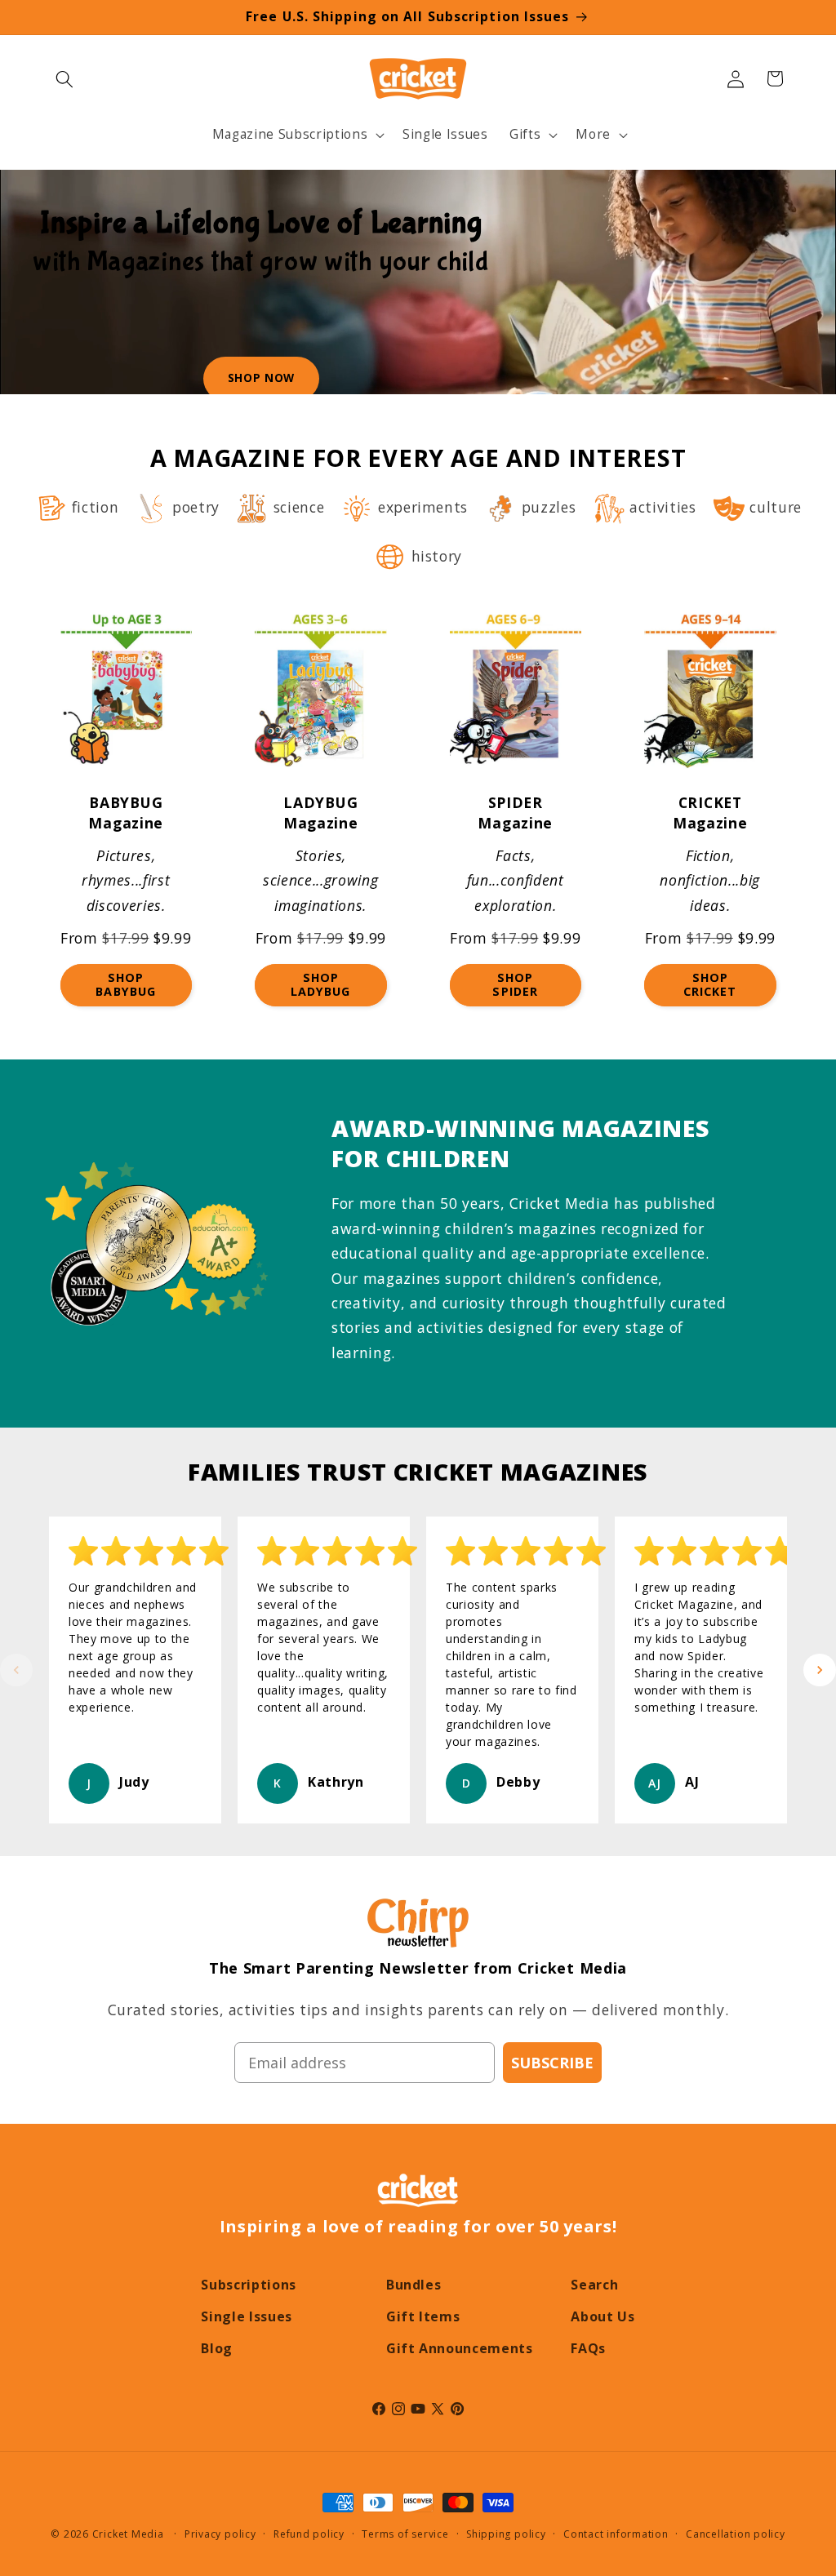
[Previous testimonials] (16, 1670)
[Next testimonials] (820, 1670)
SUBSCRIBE (552, 2063)
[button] (64, 78)
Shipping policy (506, 2534)
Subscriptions (249, 2285)
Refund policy (309, 2534)
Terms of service (405, 2534)
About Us (603, 2316)
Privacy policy (220, 2534)
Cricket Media (128, 2534)
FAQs (588, 2348)
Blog (217, 2348)
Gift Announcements (460, 2348)
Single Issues (247, 2316)
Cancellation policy (736, 2534)
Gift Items (423, 2316)
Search (594, 2285)
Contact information (616, 2534)
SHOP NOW (261, 378)
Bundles (414, 2285)
